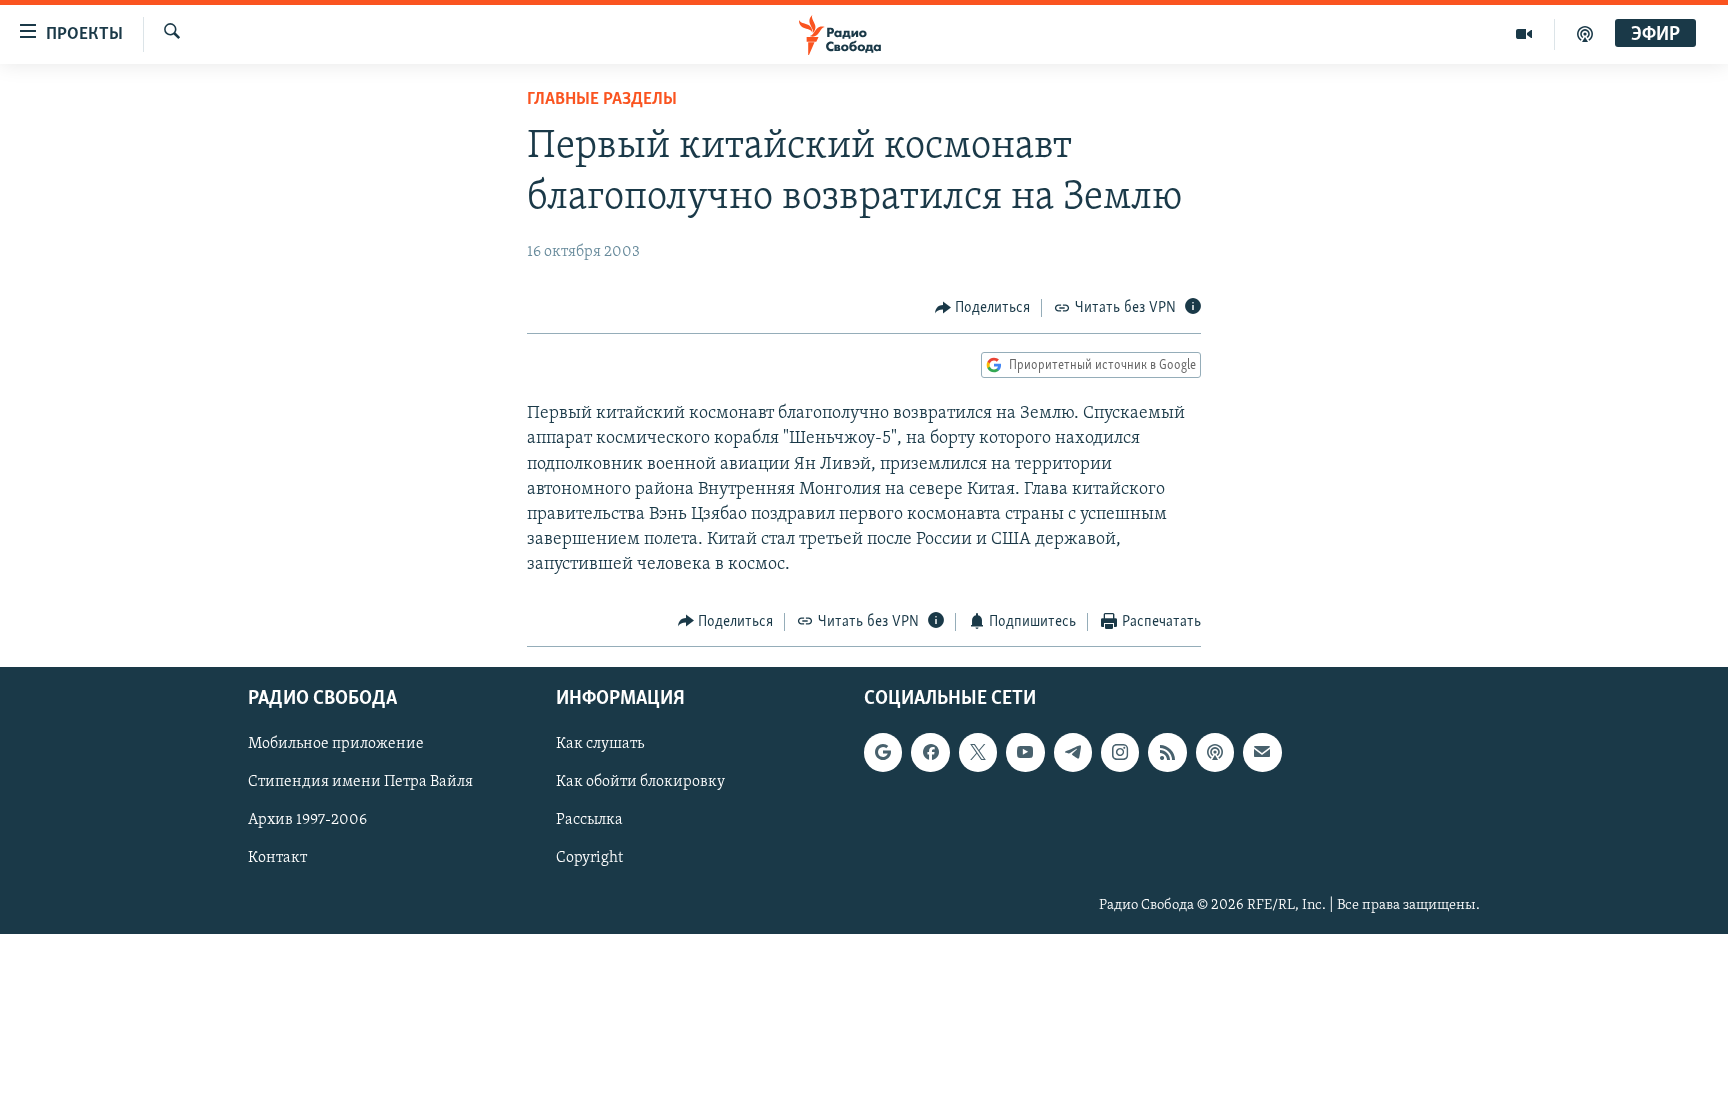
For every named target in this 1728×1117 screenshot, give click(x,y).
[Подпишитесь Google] (883, 752)
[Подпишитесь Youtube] (1025, 752)
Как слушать (600, 744)
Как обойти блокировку (640, 782)
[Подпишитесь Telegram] (1073, 752)
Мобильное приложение (336, 744)
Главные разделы (602, 100)
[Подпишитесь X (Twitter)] (978, 752)
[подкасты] (1585, 34)
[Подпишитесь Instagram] (1120, 752)
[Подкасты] (1215, 752)
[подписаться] (1262, 752)
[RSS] (1167, 752)
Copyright (589, 859)
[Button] (983, 308)
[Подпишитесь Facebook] (930, 752)
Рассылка (589, 821)
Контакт (277, 859)
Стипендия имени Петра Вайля (360, 782)
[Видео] (1524, 34)
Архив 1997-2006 (307, 821)
